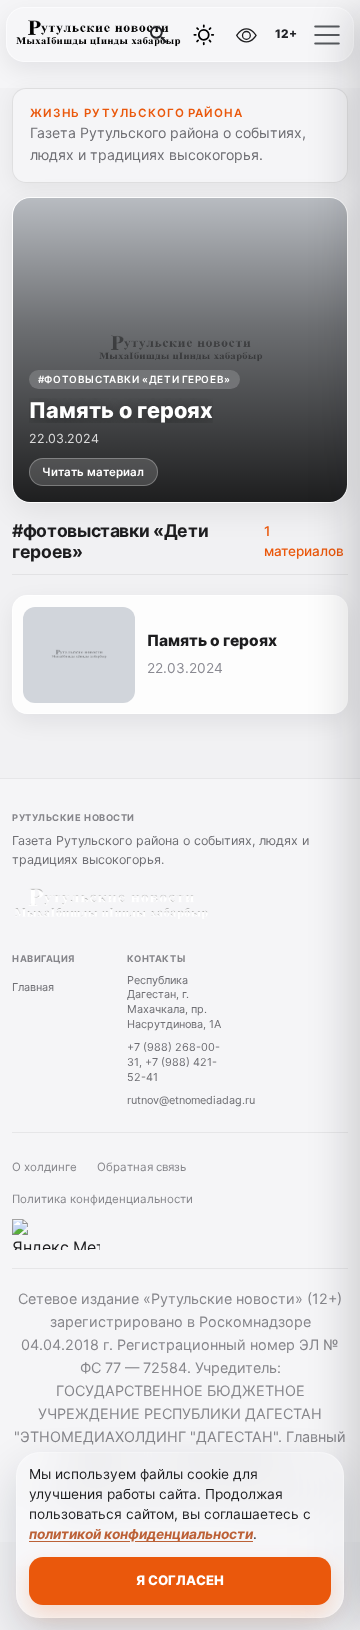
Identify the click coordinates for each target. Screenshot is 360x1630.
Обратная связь (141, 1167)
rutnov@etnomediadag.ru (191, 1100)
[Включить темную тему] (204, 35)
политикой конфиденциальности (141, 1534)
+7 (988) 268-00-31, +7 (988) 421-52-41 (173, 1061)
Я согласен (180, 1580)
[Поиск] (159, 35)
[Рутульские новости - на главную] (98, 35)
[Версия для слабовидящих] (247, 35)
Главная (33, 987)
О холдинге (44, 1167)
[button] (327, 35)
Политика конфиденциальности (102, 1199)
